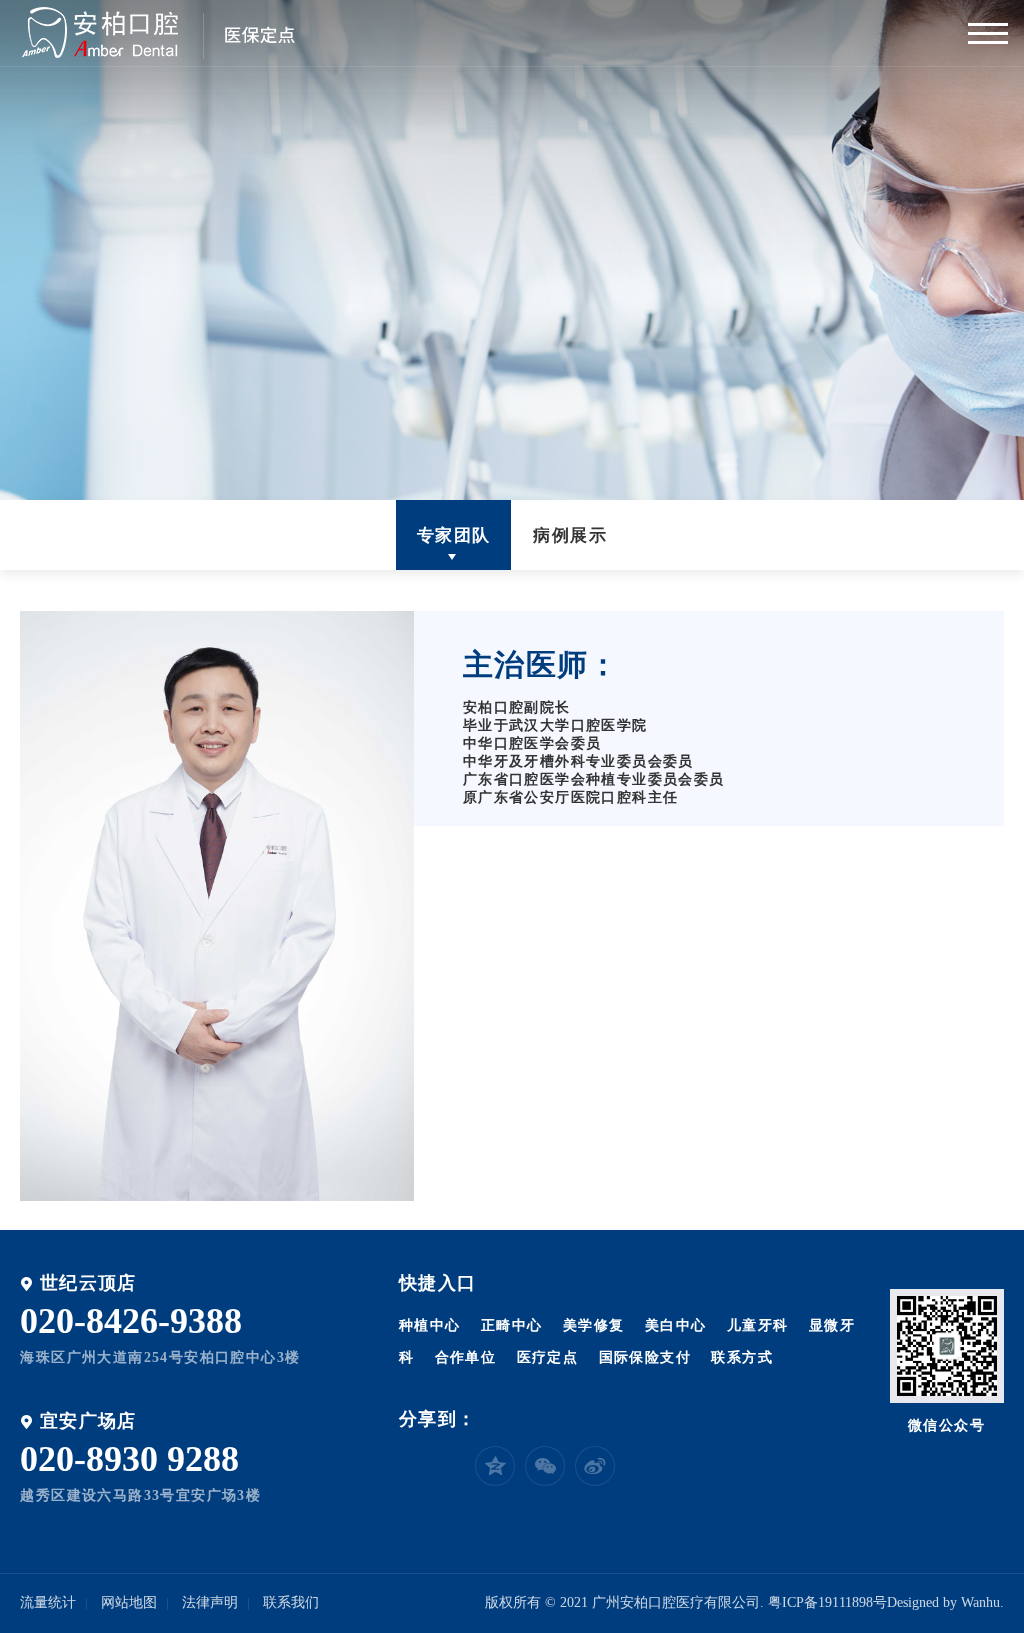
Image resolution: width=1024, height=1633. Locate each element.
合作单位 (466, 1357)
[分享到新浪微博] (595, 1466)
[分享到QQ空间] (495, 1466)
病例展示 (570, 535)
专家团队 (454, 535)
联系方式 (742, 1357)
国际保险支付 (645, 1357)
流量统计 (48, 1602)
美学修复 (594, 1325)
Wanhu (980, 1602)
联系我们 (291, 1602)
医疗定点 (548, 1357)
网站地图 (129, 1602)
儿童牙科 (758, 1325)
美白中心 (676, 1325)
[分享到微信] (545, 1466)
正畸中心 (512, 1325)
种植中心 (430, 1325)
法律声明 (210, 1602)
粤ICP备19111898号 (827, 1602)
